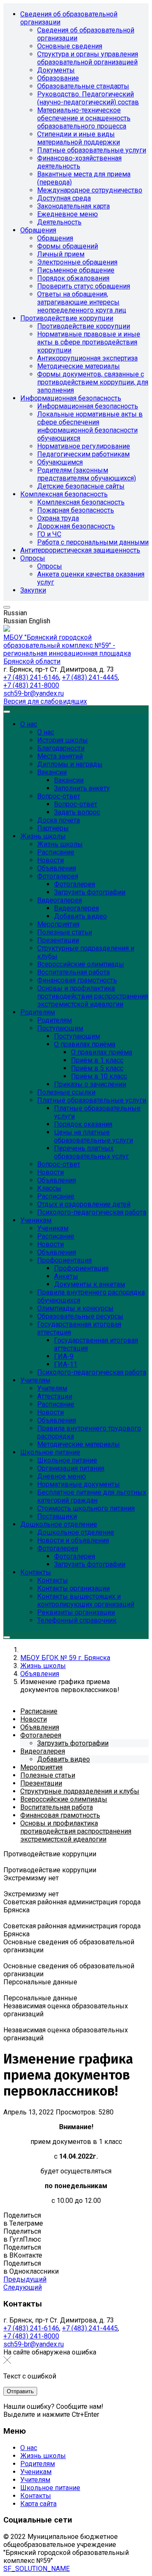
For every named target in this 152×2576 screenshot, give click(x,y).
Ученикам (36, 2472)
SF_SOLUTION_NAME (37, 2569)
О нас (29, 2448)
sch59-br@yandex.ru (34, 693)
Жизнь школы (43, 2456)
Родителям (38, 2464)
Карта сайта (38, 2504)
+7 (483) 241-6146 (31, 677)
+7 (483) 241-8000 (31, 685)
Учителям (35, 2480)
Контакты (36, 2496)
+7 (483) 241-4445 (90, 677)
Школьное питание (50, 2488)
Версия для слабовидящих (45, 701)
